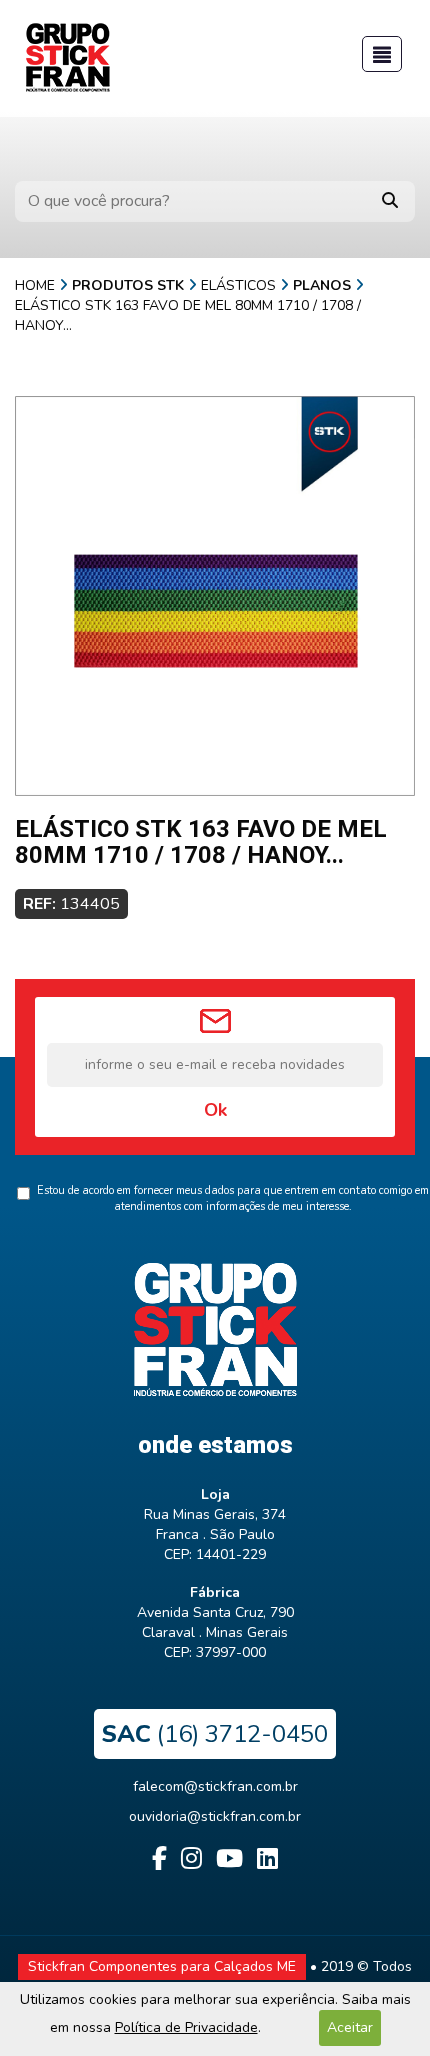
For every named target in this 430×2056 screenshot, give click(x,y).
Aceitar (350, 2027)
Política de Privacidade (186, 2027)
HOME (35, 285)
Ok (215, 1110)
